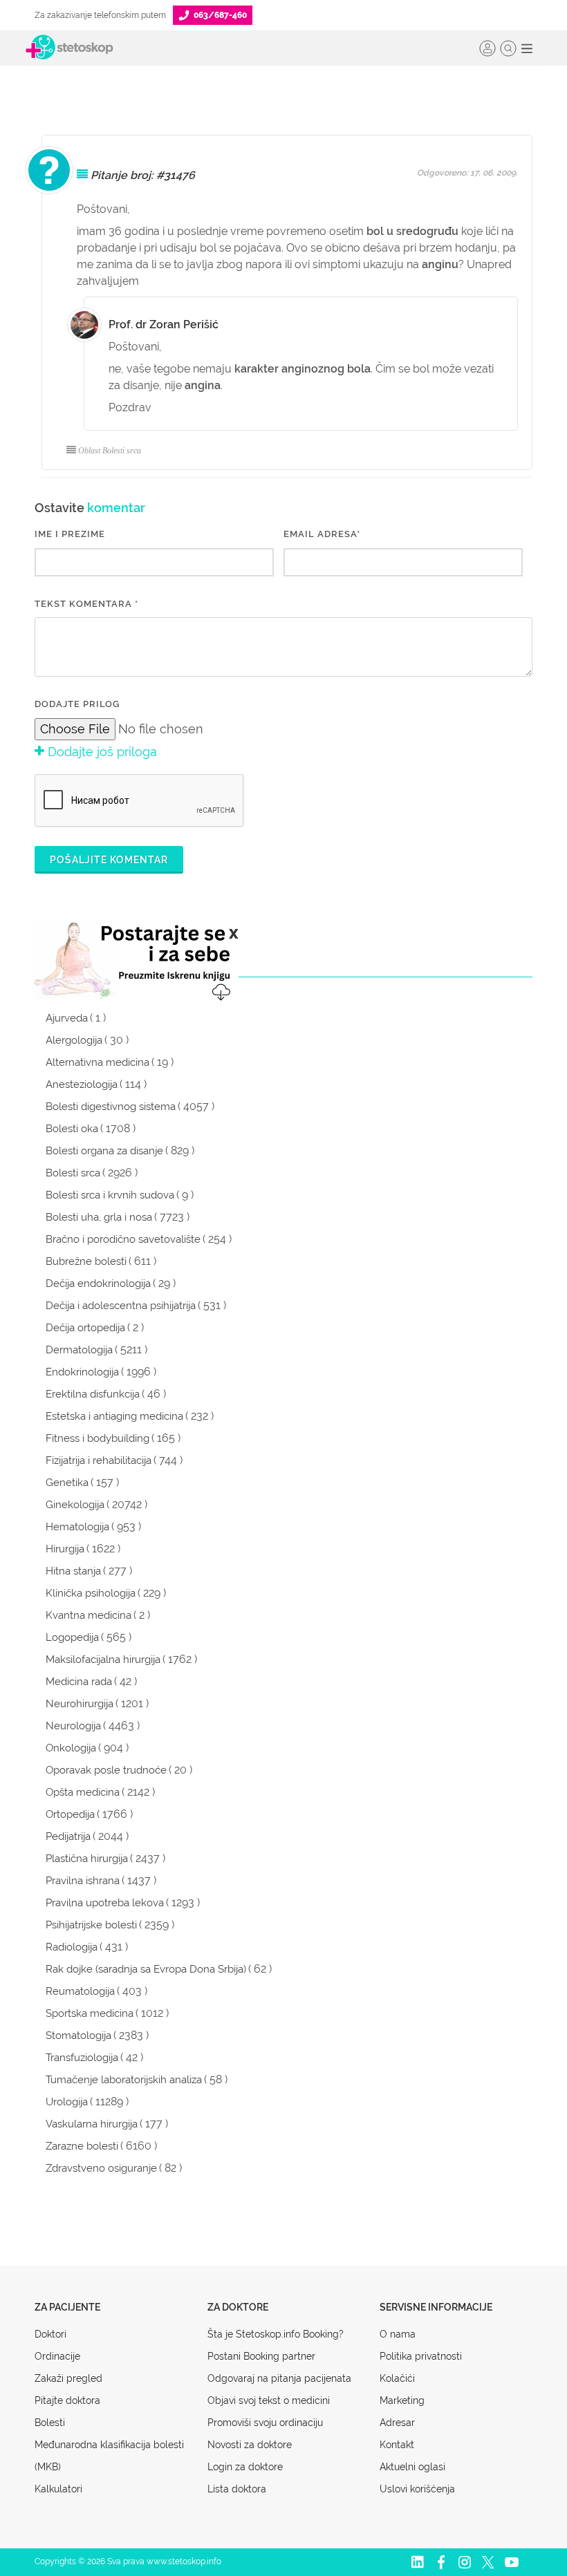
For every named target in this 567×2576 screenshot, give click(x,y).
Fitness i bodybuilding (97, 1438)
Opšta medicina (83, 1792)
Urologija (67, 2102)
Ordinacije (57, 2356)
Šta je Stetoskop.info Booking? (276, 2334)
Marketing (402, 2400)
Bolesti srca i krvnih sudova (110, 1195)
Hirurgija (65, 1549)
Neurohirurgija (80, 1704)
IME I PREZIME (70, 534)
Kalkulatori (58, 2489)
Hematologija (77, 1527)
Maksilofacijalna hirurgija (103, 1660)
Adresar (397, 2423)
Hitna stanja (73, 1571)
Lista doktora (237, 2489)
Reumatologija (80, 1991)
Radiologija (72, 1947)
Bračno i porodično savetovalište (123, 1239)
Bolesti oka (72, 1129)
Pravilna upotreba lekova (105, 1903)
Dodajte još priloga (101, 752)
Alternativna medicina (97, 1062)
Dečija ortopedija (85, 1328)
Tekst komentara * (86, 604)
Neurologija (73, 1726)
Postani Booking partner (261, 2356)
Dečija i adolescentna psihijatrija (121, 1306)
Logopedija (72, 1637)
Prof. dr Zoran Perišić (164, 325)
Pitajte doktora (67, 2400)
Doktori (50, 2334)
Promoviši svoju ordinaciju (265, 2423)
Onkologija (71, 1748)
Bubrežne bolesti (86, 1261)
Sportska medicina (90, 2013)
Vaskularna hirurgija (92, 2124)
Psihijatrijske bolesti (91, 1925)
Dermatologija (79, 1350)
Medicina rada (79, 1682)
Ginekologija (75, 1505)
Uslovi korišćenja (417, 2489)
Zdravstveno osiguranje (101, 2168)
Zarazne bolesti (82, 2146)
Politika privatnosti (421, 2356)
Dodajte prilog (77, 704)
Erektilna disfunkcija (93, 1394)
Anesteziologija (82, 1084)
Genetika (67, 1483)
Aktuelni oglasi (412, 2467)
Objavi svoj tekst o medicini (269, 2400)
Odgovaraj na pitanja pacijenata (279, 2378)
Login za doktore (245, 2467)
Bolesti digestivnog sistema (111, 1107)
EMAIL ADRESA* (322, 534)
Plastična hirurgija (87, 1859)
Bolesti (50, 2423)
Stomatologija (78, 2036)
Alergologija (74, 1040)
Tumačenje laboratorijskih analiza (124, 2080)
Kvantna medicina (89, 1615)
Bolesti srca (73, 1173)
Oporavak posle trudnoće (106, 1770)
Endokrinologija (82, 1372)
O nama (398, 2334)
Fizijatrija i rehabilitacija (99, 1460)
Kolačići (397, 2378)
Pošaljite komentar (109, 860)
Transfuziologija (82, 2058)
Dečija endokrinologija (98, 1284)
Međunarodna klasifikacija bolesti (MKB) (109, 2456)
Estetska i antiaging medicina (114, 1416)
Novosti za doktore (250, 2445)
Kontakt (397, 2445)
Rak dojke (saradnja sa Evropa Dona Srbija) (146, 1969)
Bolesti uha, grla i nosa (99, 1217)
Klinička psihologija (91, 1593)
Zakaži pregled (68, 2378)
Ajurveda (67, 1018)
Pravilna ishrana (83, 1881)
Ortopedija (70, 1814)
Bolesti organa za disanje (104, 1151)
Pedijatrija (68, 1836)
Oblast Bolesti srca (110, 451)
